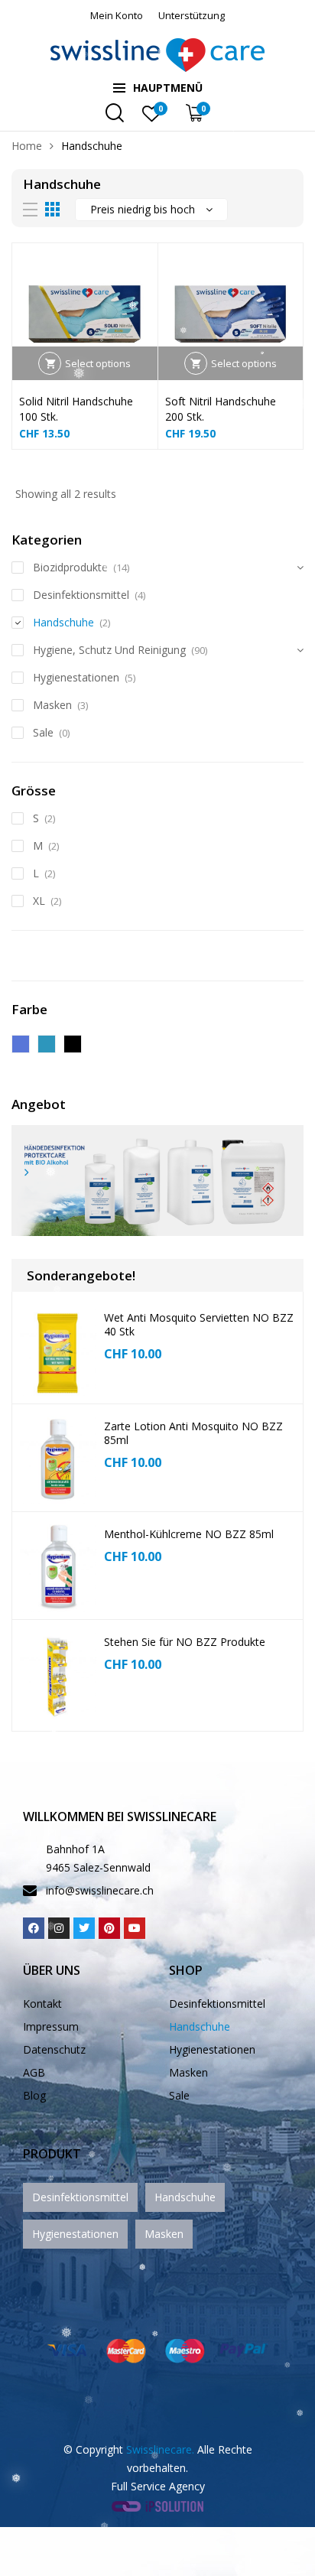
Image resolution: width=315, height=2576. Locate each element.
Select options (98, 363)
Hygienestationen (76, 677)
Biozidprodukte (70, 567)
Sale (43, 732)
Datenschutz (54, 2049)
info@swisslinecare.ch (100, 1890)
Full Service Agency (158, 2486)
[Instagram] (59, 1928)
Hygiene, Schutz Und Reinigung (109, 650)
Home (27, 146)
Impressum (51, 2026)
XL (39, 901)
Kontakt (42, 2004)
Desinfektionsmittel (81, 595)
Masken (52, 705)
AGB (34, 2072)
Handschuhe (63, 622)
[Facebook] (34, 1928)
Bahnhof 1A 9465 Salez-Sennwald (98, 1858)
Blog (34, 2095)
